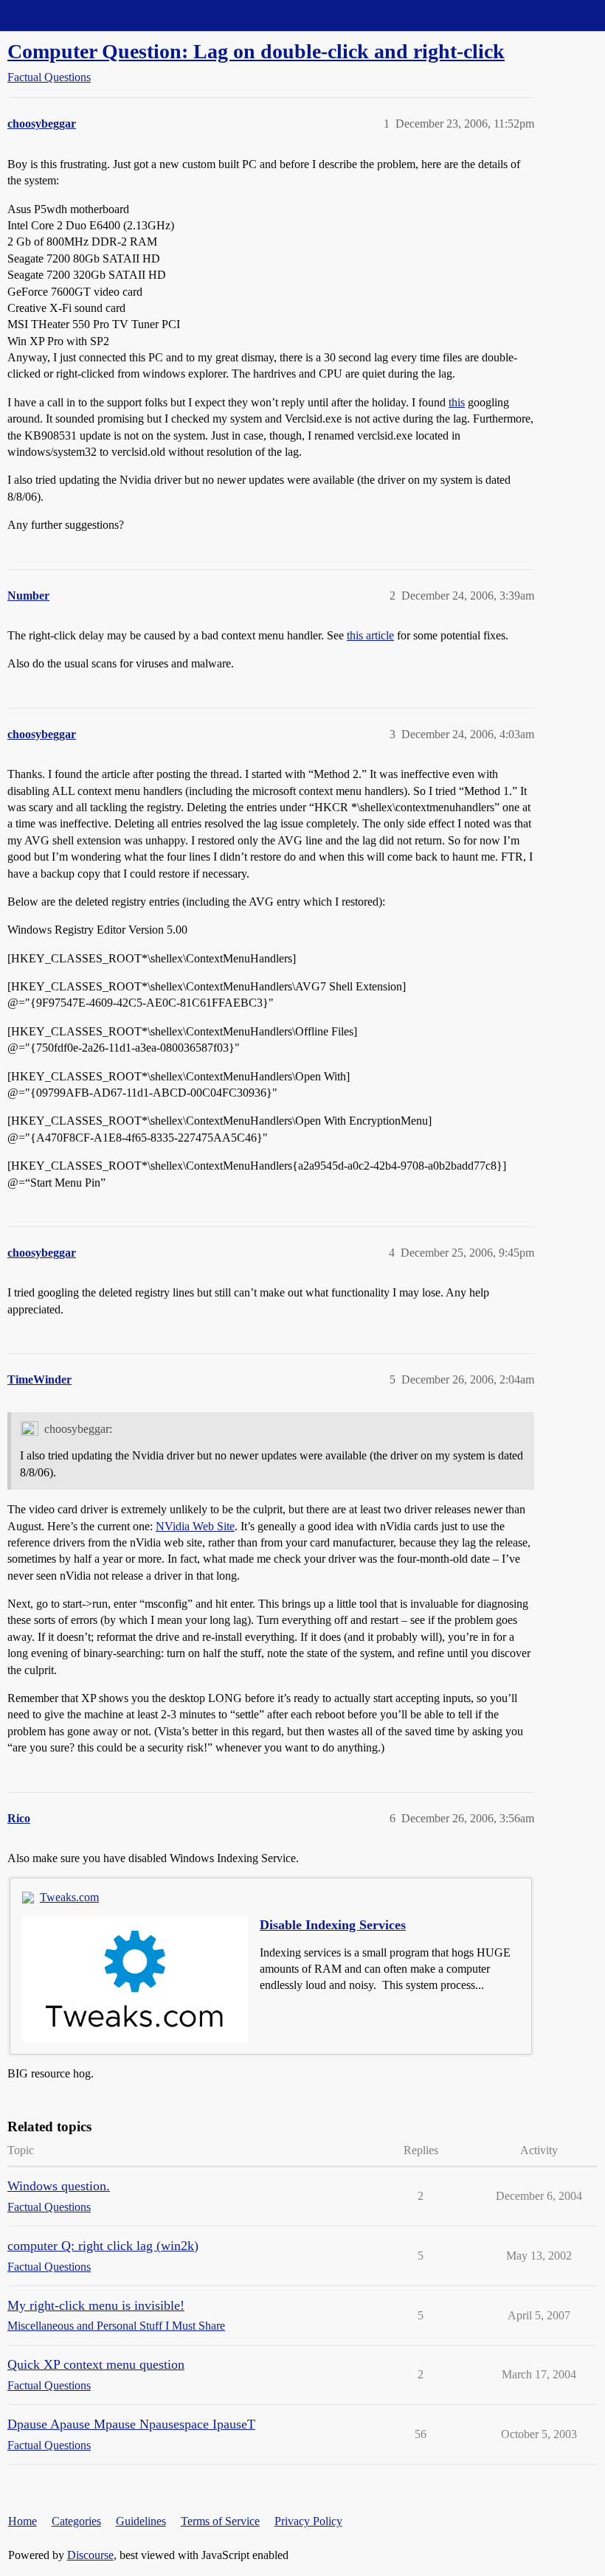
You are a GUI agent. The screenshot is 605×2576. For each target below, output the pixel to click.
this (457, 402)
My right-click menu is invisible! (96, 2305)
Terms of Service (220, 2521)
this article (370, 635)
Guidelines (141, 2521)
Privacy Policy (308, 2521)
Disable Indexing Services (333, 1925)
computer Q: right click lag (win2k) (103, 2246)
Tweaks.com (69, 1897)
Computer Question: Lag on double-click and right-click (256, 51)
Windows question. (59, 2186)
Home (23, 2521)
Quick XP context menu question (96, 2364)
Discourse (90, 2555)
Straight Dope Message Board (77, 15)
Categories (76, 2521)
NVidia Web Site (195, 1526)
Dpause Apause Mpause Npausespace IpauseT (131, 2424)
